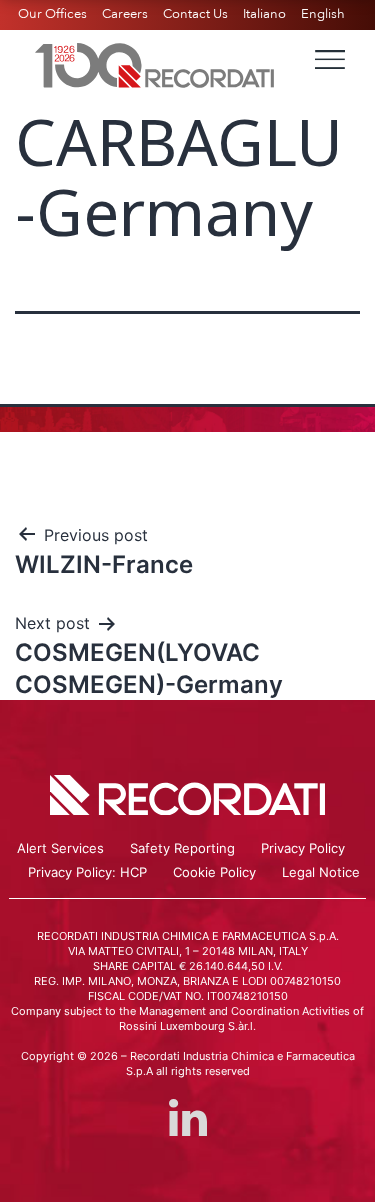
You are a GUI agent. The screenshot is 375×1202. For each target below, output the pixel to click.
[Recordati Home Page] (155, 63)
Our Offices (52, 14)
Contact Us (195, 14)
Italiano (264, 14)
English (323, 14)
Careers (125, 14)
